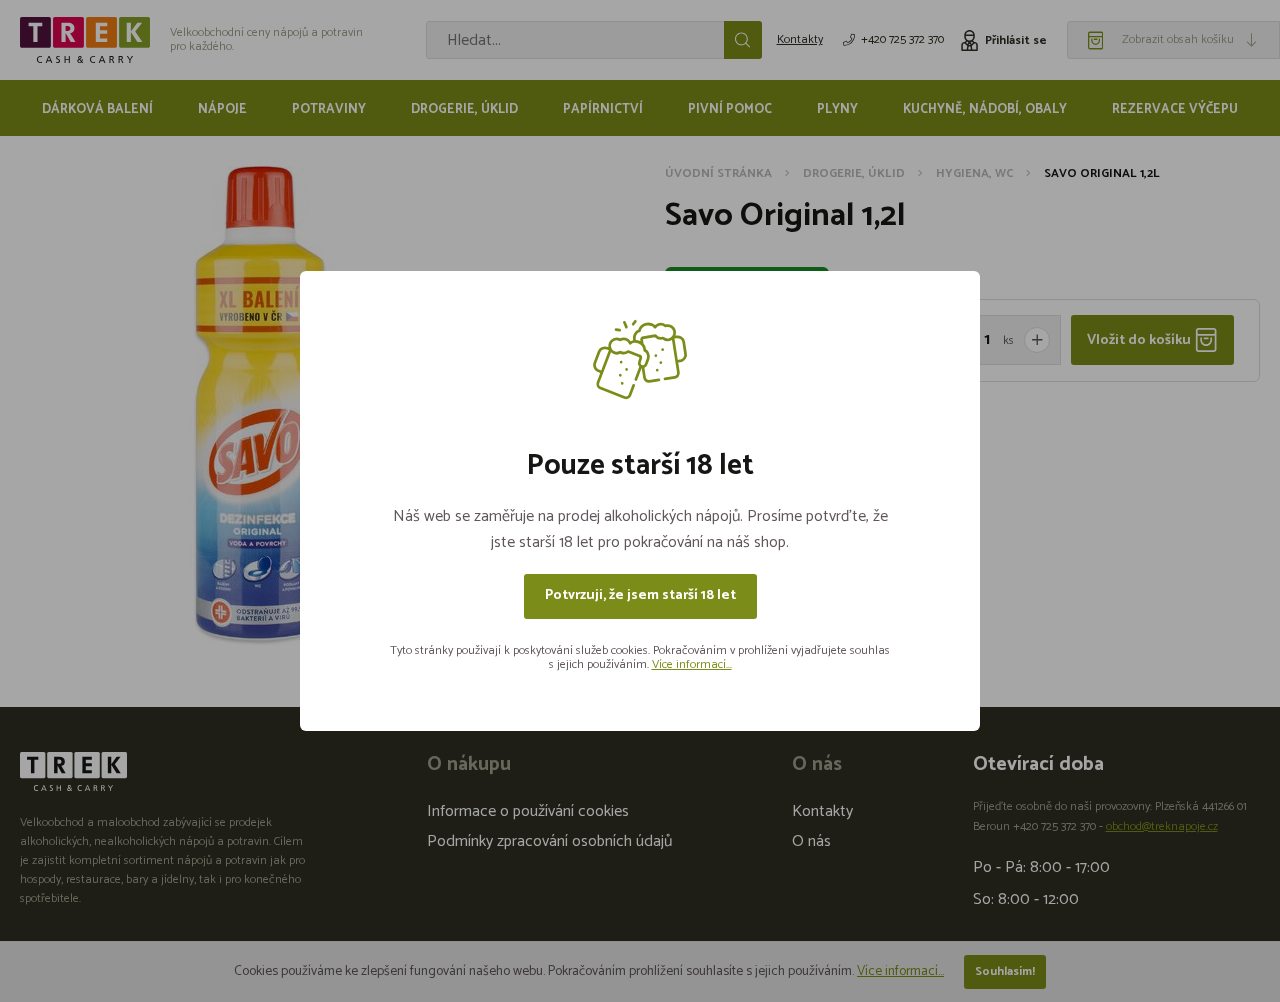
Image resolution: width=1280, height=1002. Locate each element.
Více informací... (692, 664)
